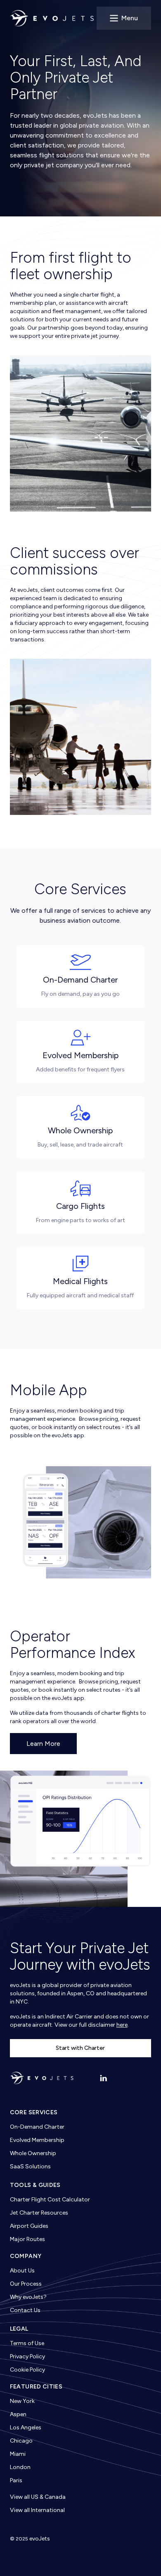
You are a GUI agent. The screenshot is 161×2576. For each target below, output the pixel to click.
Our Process (26, 2284)
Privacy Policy (27, 2356)
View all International (37, 2510)
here (122, 2025)
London (20, 2467)
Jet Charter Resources (39, 2213)
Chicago (21, 2441)
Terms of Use (27, 2343)
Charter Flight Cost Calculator (50, 2200)
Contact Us (25, 2310)
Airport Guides (29, 2226)
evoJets (40, 2539)
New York (22, 2401)
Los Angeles (26, 2428)
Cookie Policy (27, 2370)
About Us (22, 2271)
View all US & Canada (38, 2497)
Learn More (43, 1744)
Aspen (18, 2414)
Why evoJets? (28, 2297)
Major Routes (27, 2239)
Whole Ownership (33, 2153)
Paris (16, 2480)
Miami (18, 2454)
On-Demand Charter (37, 2127)
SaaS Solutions (30, 2166)
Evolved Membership (37, 2140)
